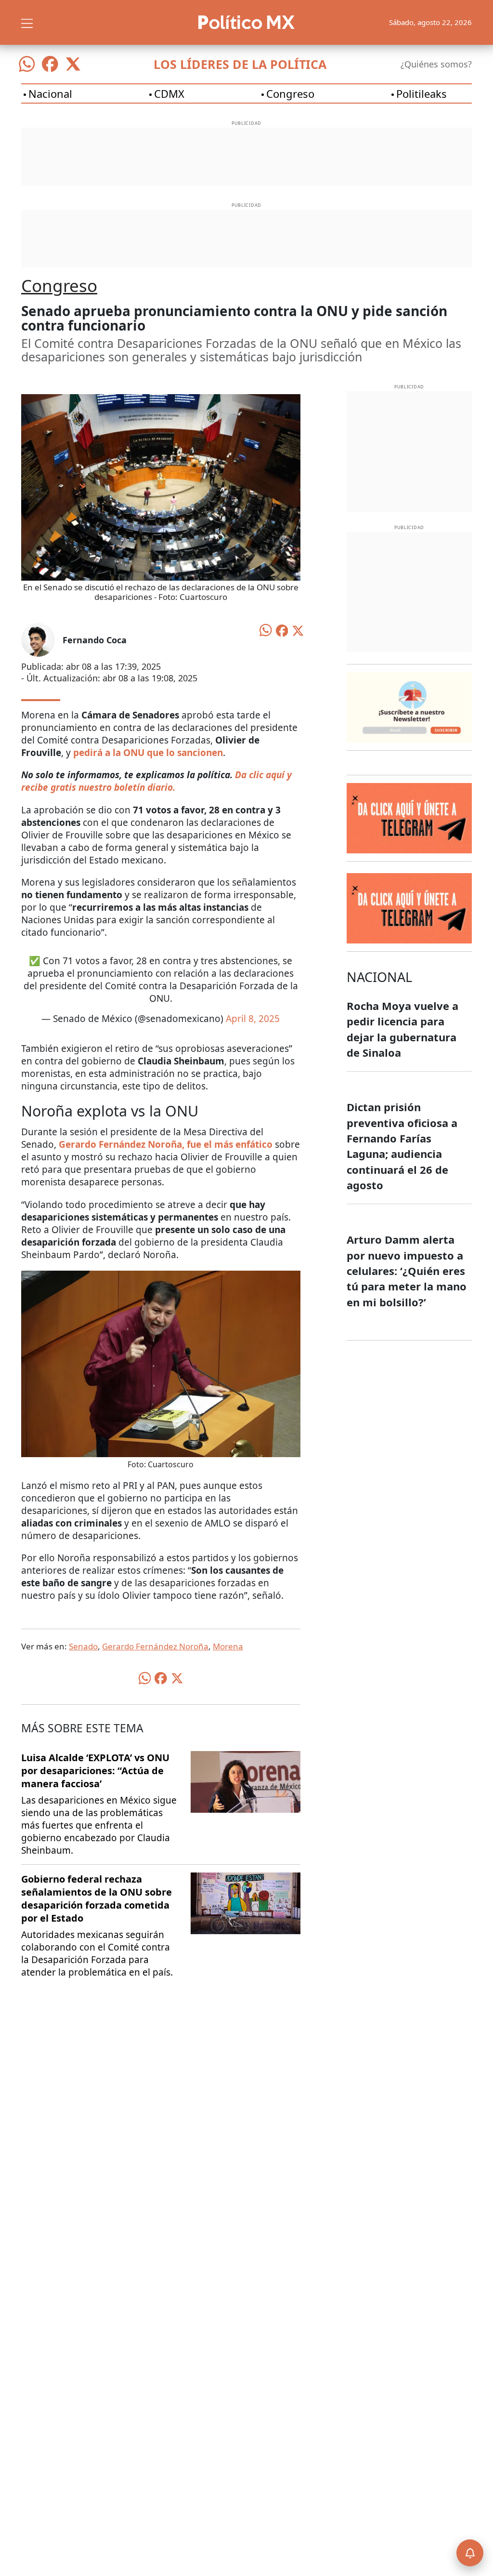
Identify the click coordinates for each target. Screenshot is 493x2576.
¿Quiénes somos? (436, 64)
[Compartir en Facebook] (282, 630)
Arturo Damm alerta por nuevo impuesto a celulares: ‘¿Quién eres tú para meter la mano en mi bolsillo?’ (407, 1270)
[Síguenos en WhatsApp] (27, 64)
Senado (83, 1646)
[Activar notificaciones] (470, 2553)
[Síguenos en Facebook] (50, 64)
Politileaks (422, 93)
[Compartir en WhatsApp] (266, 629)
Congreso (290, 93)
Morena (228, 1646)
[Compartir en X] (298, 630)
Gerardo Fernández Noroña (155, 1646)
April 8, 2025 (253, 1019)
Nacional (50, 93)
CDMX (169, 93)
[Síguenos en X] (73, 64)
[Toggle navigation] (27, 22)
